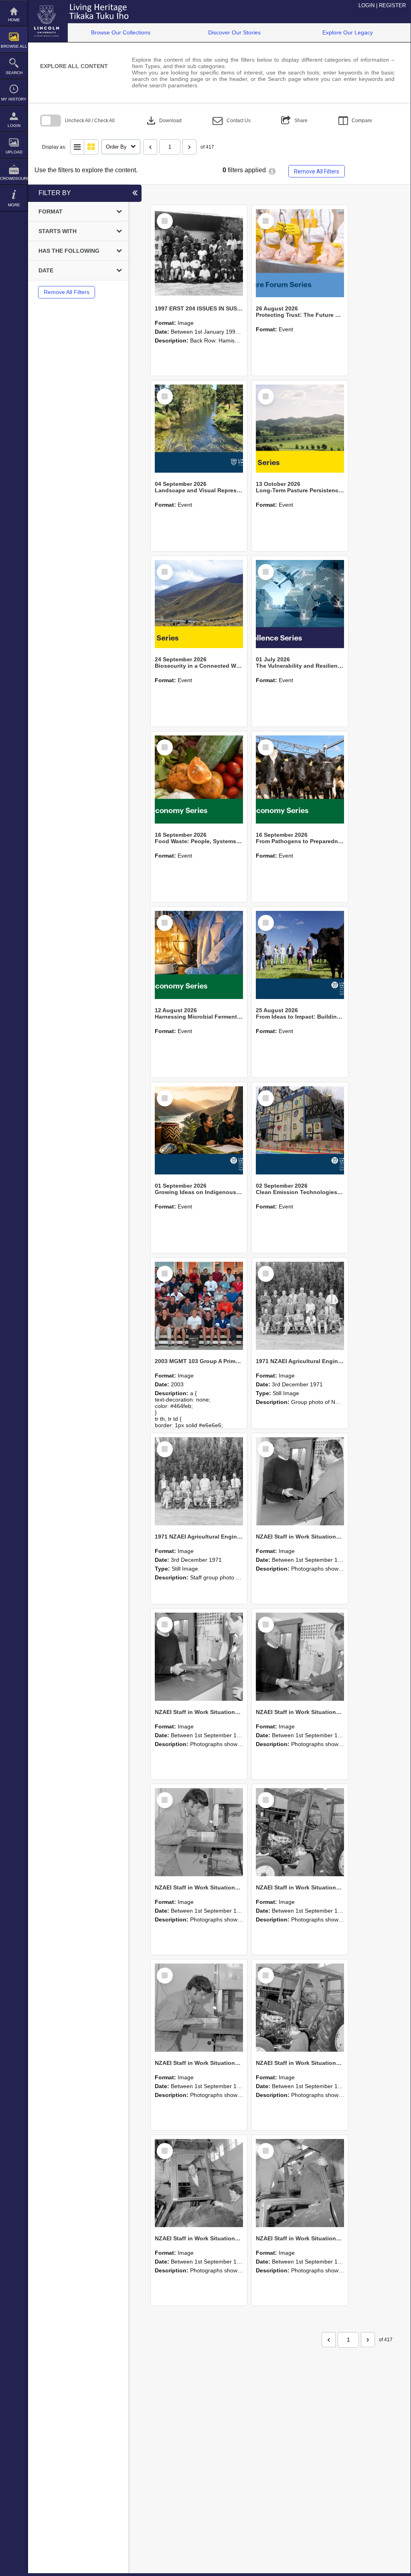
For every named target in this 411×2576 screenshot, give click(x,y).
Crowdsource (14, 178)
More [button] (14, 205)
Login (14, 126)
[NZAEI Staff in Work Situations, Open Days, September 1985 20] (199, 2008)
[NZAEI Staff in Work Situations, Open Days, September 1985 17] (300, 2183)
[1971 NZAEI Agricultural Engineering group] (300, 1306)
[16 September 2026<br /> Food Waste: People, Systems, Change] (199, 779)
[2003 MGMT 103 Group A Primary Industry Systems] (199, 1306)
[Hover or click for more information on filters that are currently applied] (272, 171)
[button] (232, 121)
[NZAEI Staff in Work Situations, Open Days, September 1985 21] (300, 1832)
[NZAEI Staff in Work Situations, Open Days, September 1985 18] (199, 2183)
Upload (14, 152)
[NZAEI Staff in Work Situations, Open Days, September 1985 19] (300, 2008)
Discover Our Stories (234, 32)
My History (14, 99)
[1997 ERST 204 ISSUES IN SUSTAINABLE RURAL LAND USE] (199, 253)
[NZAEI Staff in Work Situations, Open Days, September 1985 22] (199, 1832)
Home (14, 20)
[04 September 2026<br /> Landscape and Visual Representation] (199, 429)
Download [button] (163, 121)
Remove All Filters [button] (317, 171)
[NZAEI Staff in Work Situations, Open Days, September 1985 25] (300, 1481)
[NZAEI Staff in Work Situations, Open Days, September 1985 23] (300, 1657)
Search (14, 73)
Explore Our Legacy (348, 32)
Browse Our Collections (121, 32)
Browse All (14, 46)
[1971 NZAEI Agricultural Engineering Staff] (199, 1481)
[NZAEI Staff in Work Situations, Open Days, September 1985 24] (199, 1657)
